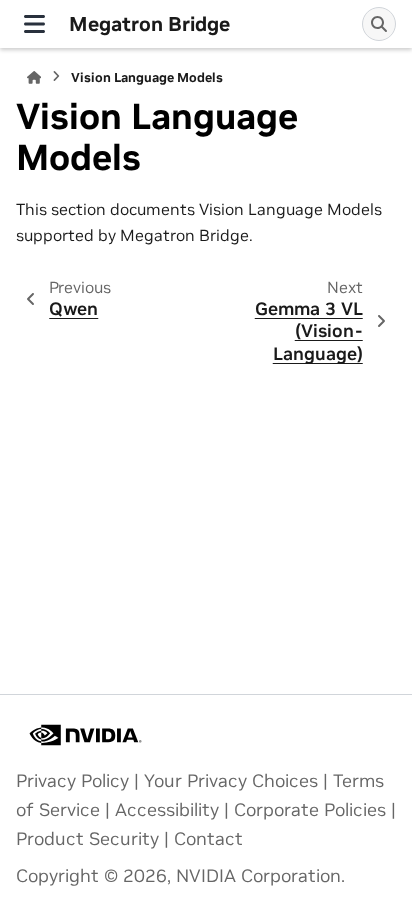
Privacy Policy (72, 781)
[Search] (379, 24)
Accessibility (167, 810)
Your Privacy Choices (231, 781)
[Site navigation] (34, 24)
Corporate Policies (310, 810)
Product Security (87, 839)
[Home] (34, 77)
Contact (208, 839)
